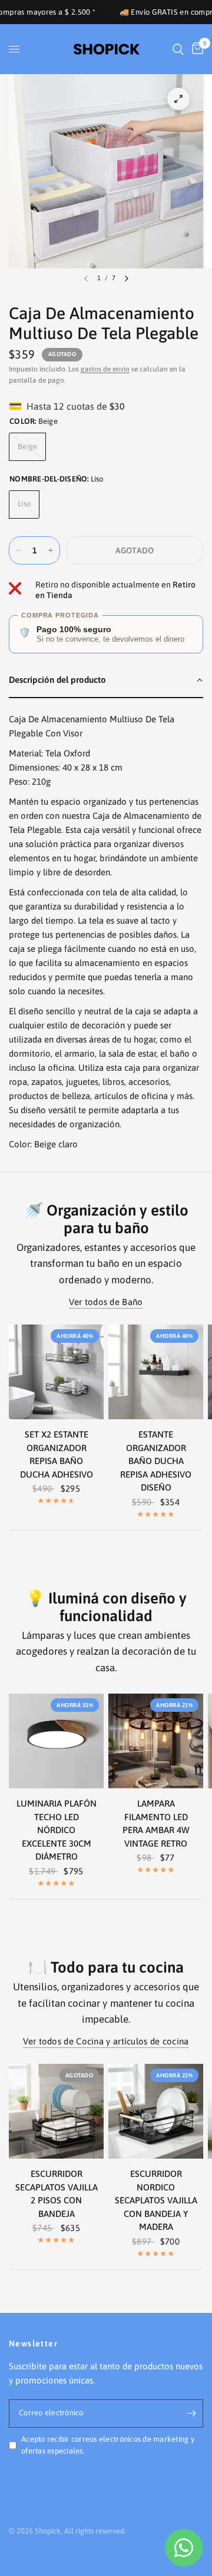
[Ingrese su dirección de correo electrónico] (191, 2414)
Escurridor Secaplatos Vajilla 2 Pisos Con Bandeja (57, 2194)
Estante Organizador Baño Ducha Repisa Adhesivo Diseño (156, 1461)
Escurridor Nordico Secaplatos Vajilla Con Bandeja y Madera (156, 2200)
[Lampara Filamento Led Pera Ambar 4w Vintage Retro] (156, 1741)
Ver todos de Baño (106, 1302)
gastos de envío (105, 369)
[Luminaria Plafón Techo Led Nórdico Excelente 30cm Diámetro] (56, 1741)
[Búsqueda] (178, 49)
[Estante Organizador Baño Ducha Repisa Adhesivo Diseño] (156, 1372)
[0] (196, 49)
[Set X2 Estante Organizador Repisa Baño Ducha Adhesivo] (56, 1372)
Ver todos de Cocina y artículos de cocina (106, 2041)
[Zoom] (178, 99)
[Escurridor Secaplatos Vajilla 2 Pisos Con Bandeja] (56, 2111)
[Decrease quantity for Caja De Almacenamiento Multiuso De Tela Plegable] (18, 550)
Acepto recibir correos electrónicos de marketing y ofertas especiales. (108, 2445)
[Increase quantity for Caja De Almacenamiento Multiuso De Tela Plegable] (51, 550)
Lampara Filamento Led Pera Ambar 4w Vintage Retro (156, 1823)
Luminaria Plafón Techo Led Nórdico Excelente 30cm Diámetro (57, 1830)
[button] (106, 680)
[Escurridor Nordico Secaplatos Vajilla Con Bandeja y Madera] (156, 2111)
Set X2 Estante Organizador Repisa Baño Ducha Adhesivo (57, 1454)
